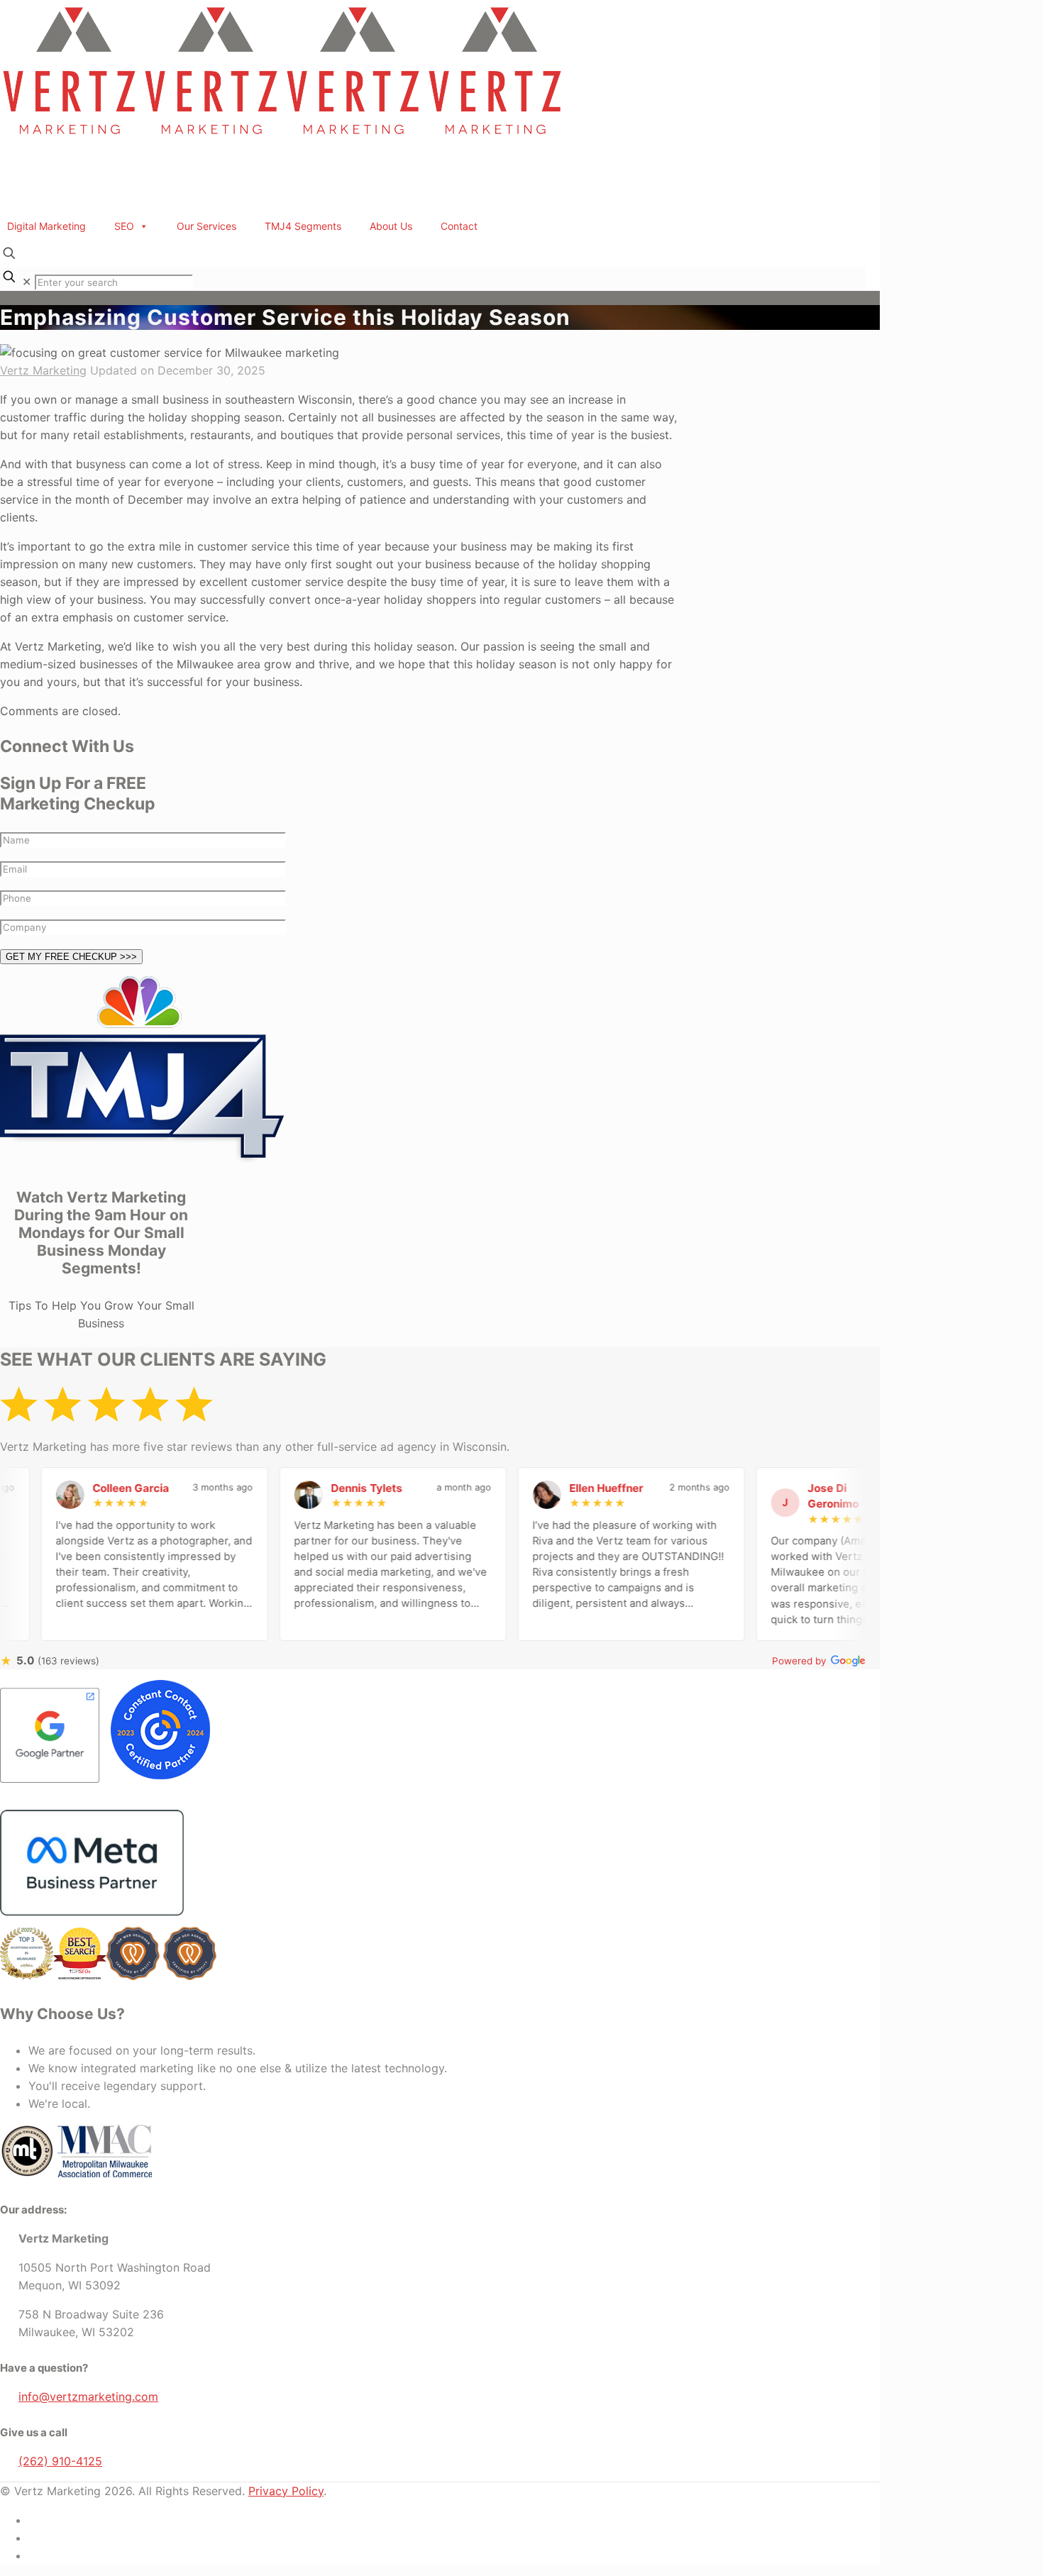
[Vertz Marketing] (284, 138)
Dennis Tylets (274, 1488)
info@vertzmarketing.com (88, 2397)
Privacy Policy (286, 2491)
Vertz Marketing (43, 370)
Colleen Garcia (38, 1488)
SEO (124, 226)
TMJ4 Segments (303, 226)
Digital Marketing (46, 226)
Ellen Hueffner (514, 1488)
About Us (391, 226)
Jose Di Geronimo (741, 1496)
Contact (459, 226)
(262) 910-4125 (60, 2461)
